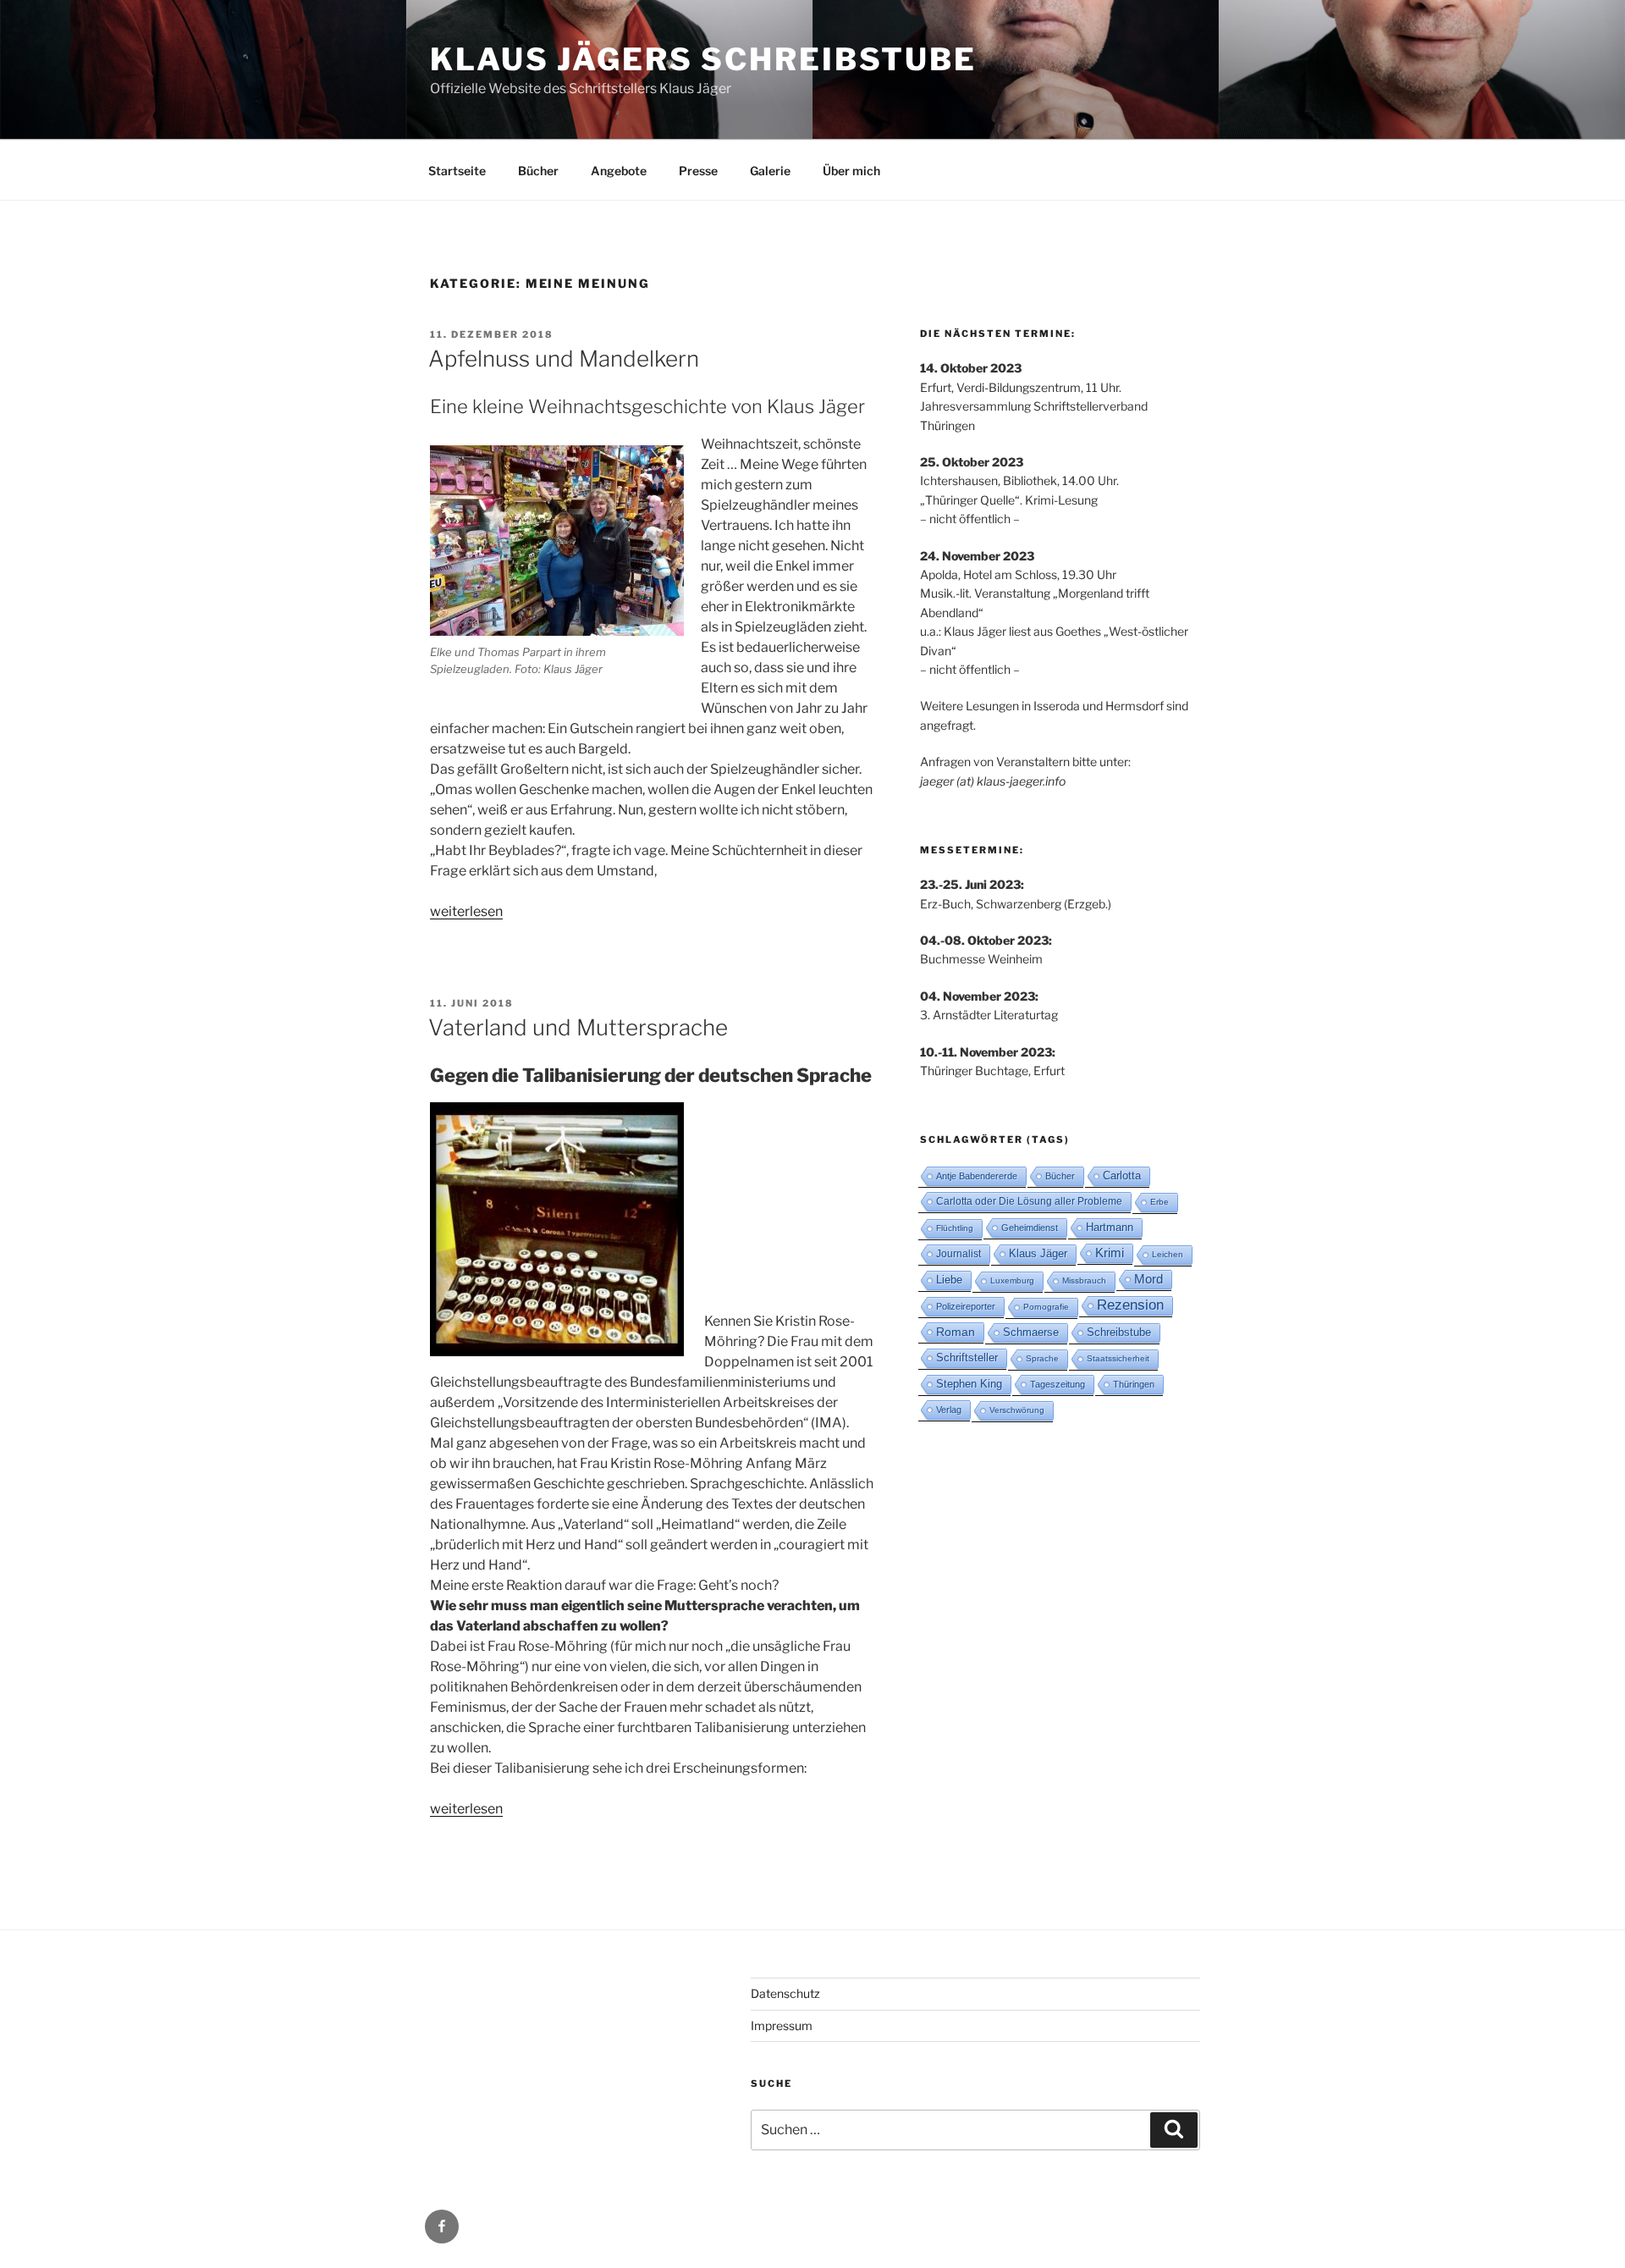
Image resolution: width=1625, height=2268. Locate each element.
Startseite (457, 171)
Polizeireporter (966, 1306)
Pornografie (1046, 1307)
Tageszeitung (1058, 1384)
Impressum (782, 2025)
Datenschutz (785, 1993)
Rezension (1130, 1305)
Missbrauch (1084, 1280)
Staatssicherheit (1118, 1358)
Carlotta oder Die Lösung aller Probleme (1029, 1201)
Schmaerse (1031, 1332)
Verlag (949, 1410)
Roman (956, 1332)
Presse (698, 171)
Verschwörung (1017, 1410)
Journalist (958, 1254)
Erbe (1160, 1202)
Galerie (770, 171)
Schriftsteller (967, 1357)
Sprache (1042, 1358)
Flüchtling (955, 1228)
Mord (1149, 1279)
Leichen (1168, 1254)
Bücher (538, 171)
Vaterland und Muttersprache (578, 1027)
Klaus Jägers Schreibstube (703, 59)
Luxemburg (1012, 1280)
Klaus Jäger (1038, 1253)
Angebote (619, 171)
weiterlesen (466, 911)
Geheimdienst (1030, 1228)
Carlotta (1122, 1175)
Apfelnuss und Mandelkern (564, 359)
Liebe (949, 1280)
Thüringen (1134, 1384)
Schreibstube (1119, 1332)
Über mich (851, 171)
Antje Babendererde (977, 1176)
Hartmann (1110, 1227)
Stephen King (969, 1384)
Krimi (1110, 1253)
